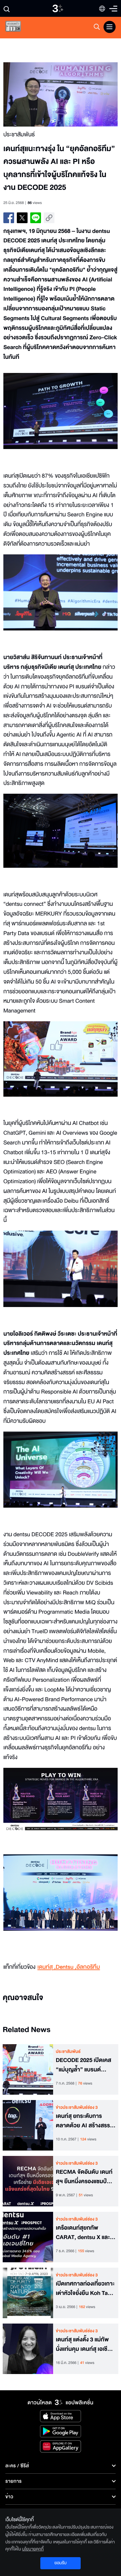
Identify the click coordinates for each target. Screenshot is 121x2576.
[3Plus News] (19, 28)
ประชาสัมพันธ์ (68, 2052)
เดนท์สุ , (46, 1967)
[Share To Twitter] (22, 218)
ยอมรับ (61, 2563)
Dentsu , (66, 1967)
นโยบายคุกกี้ (33, 2549)
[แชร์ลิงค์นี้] (49, 218)
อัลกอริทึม (88, 1967)
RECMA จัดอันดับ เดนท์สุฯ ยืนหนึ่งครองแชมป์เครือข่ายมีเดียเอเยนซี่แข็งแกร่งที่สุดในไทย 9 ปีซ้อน (84, 2177)
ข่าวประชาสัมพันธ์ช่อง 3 (77, 2107)
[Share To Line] (36, 218)
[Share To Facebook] (9, 218)
